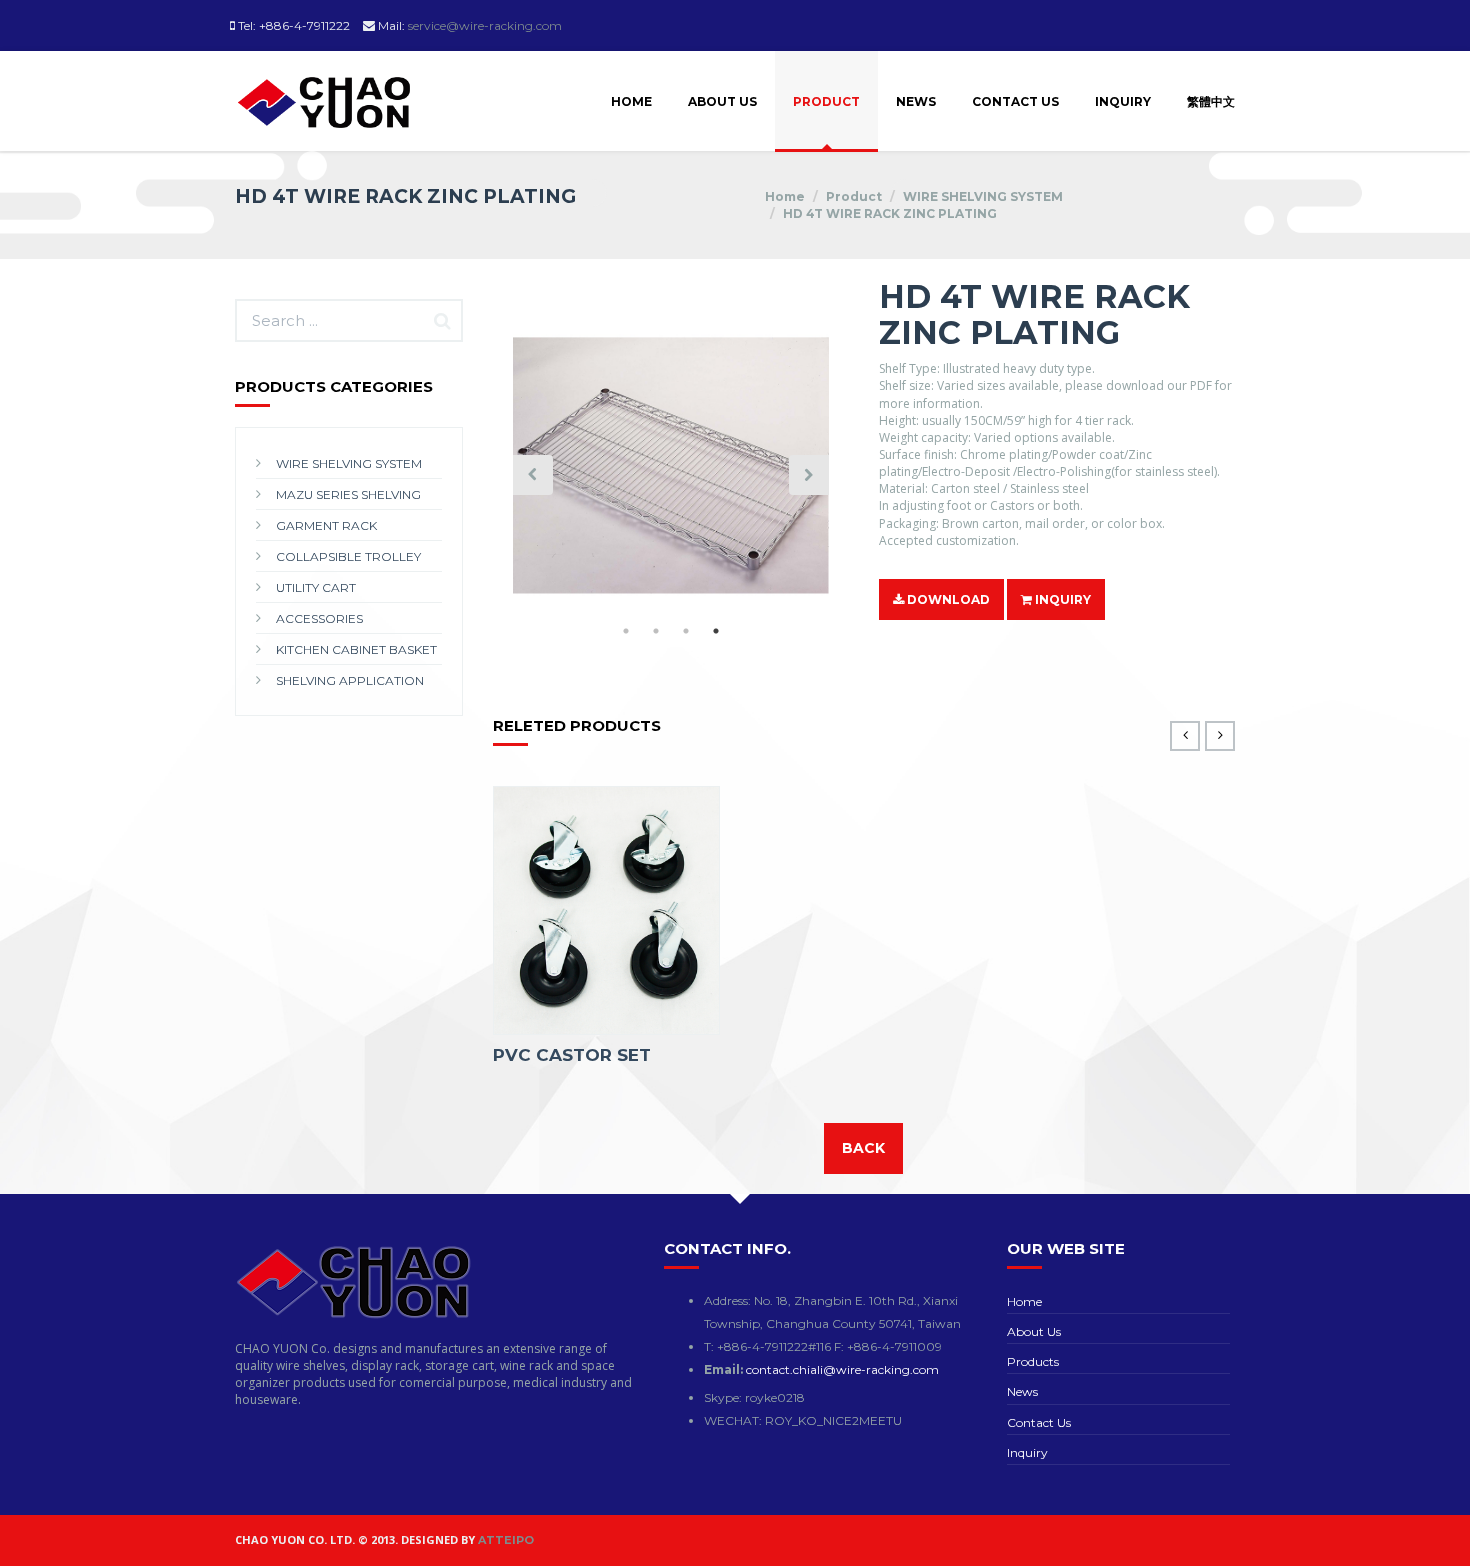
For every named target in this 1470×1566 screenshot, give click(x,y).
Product (826, 101)
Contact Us (1015, 101)
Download (947, 599)
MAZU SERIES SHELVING (348, 494)
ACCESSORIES (319, 618)
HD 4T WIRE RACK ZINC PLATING (890, 213)
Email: (725, 1369)
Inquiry (1123, 101)
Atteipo (506, 1540)
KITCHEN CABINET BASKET (356, 649)
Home (631, 101)
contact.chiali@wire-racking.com (842, 1369)
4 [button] (716, 631)
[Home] (325, 77)
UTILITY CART (316, 587)
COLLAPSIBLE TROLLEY (348, 556)
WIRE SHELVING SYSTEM (983, 196)
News (916, 101)
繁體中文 (1211, 101)
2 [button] (656, 631)
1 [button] (626, 631)
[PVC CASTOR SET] (606, 911)
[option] (671, 474)
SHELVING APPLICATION (350, 680)
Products (1033, 1361)
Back (863, 1148)
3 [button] (686, 631)
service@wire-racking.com (485, 25)
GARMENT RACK (326, 525)
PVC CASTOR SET (572, 1055)
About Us (722, 101)
